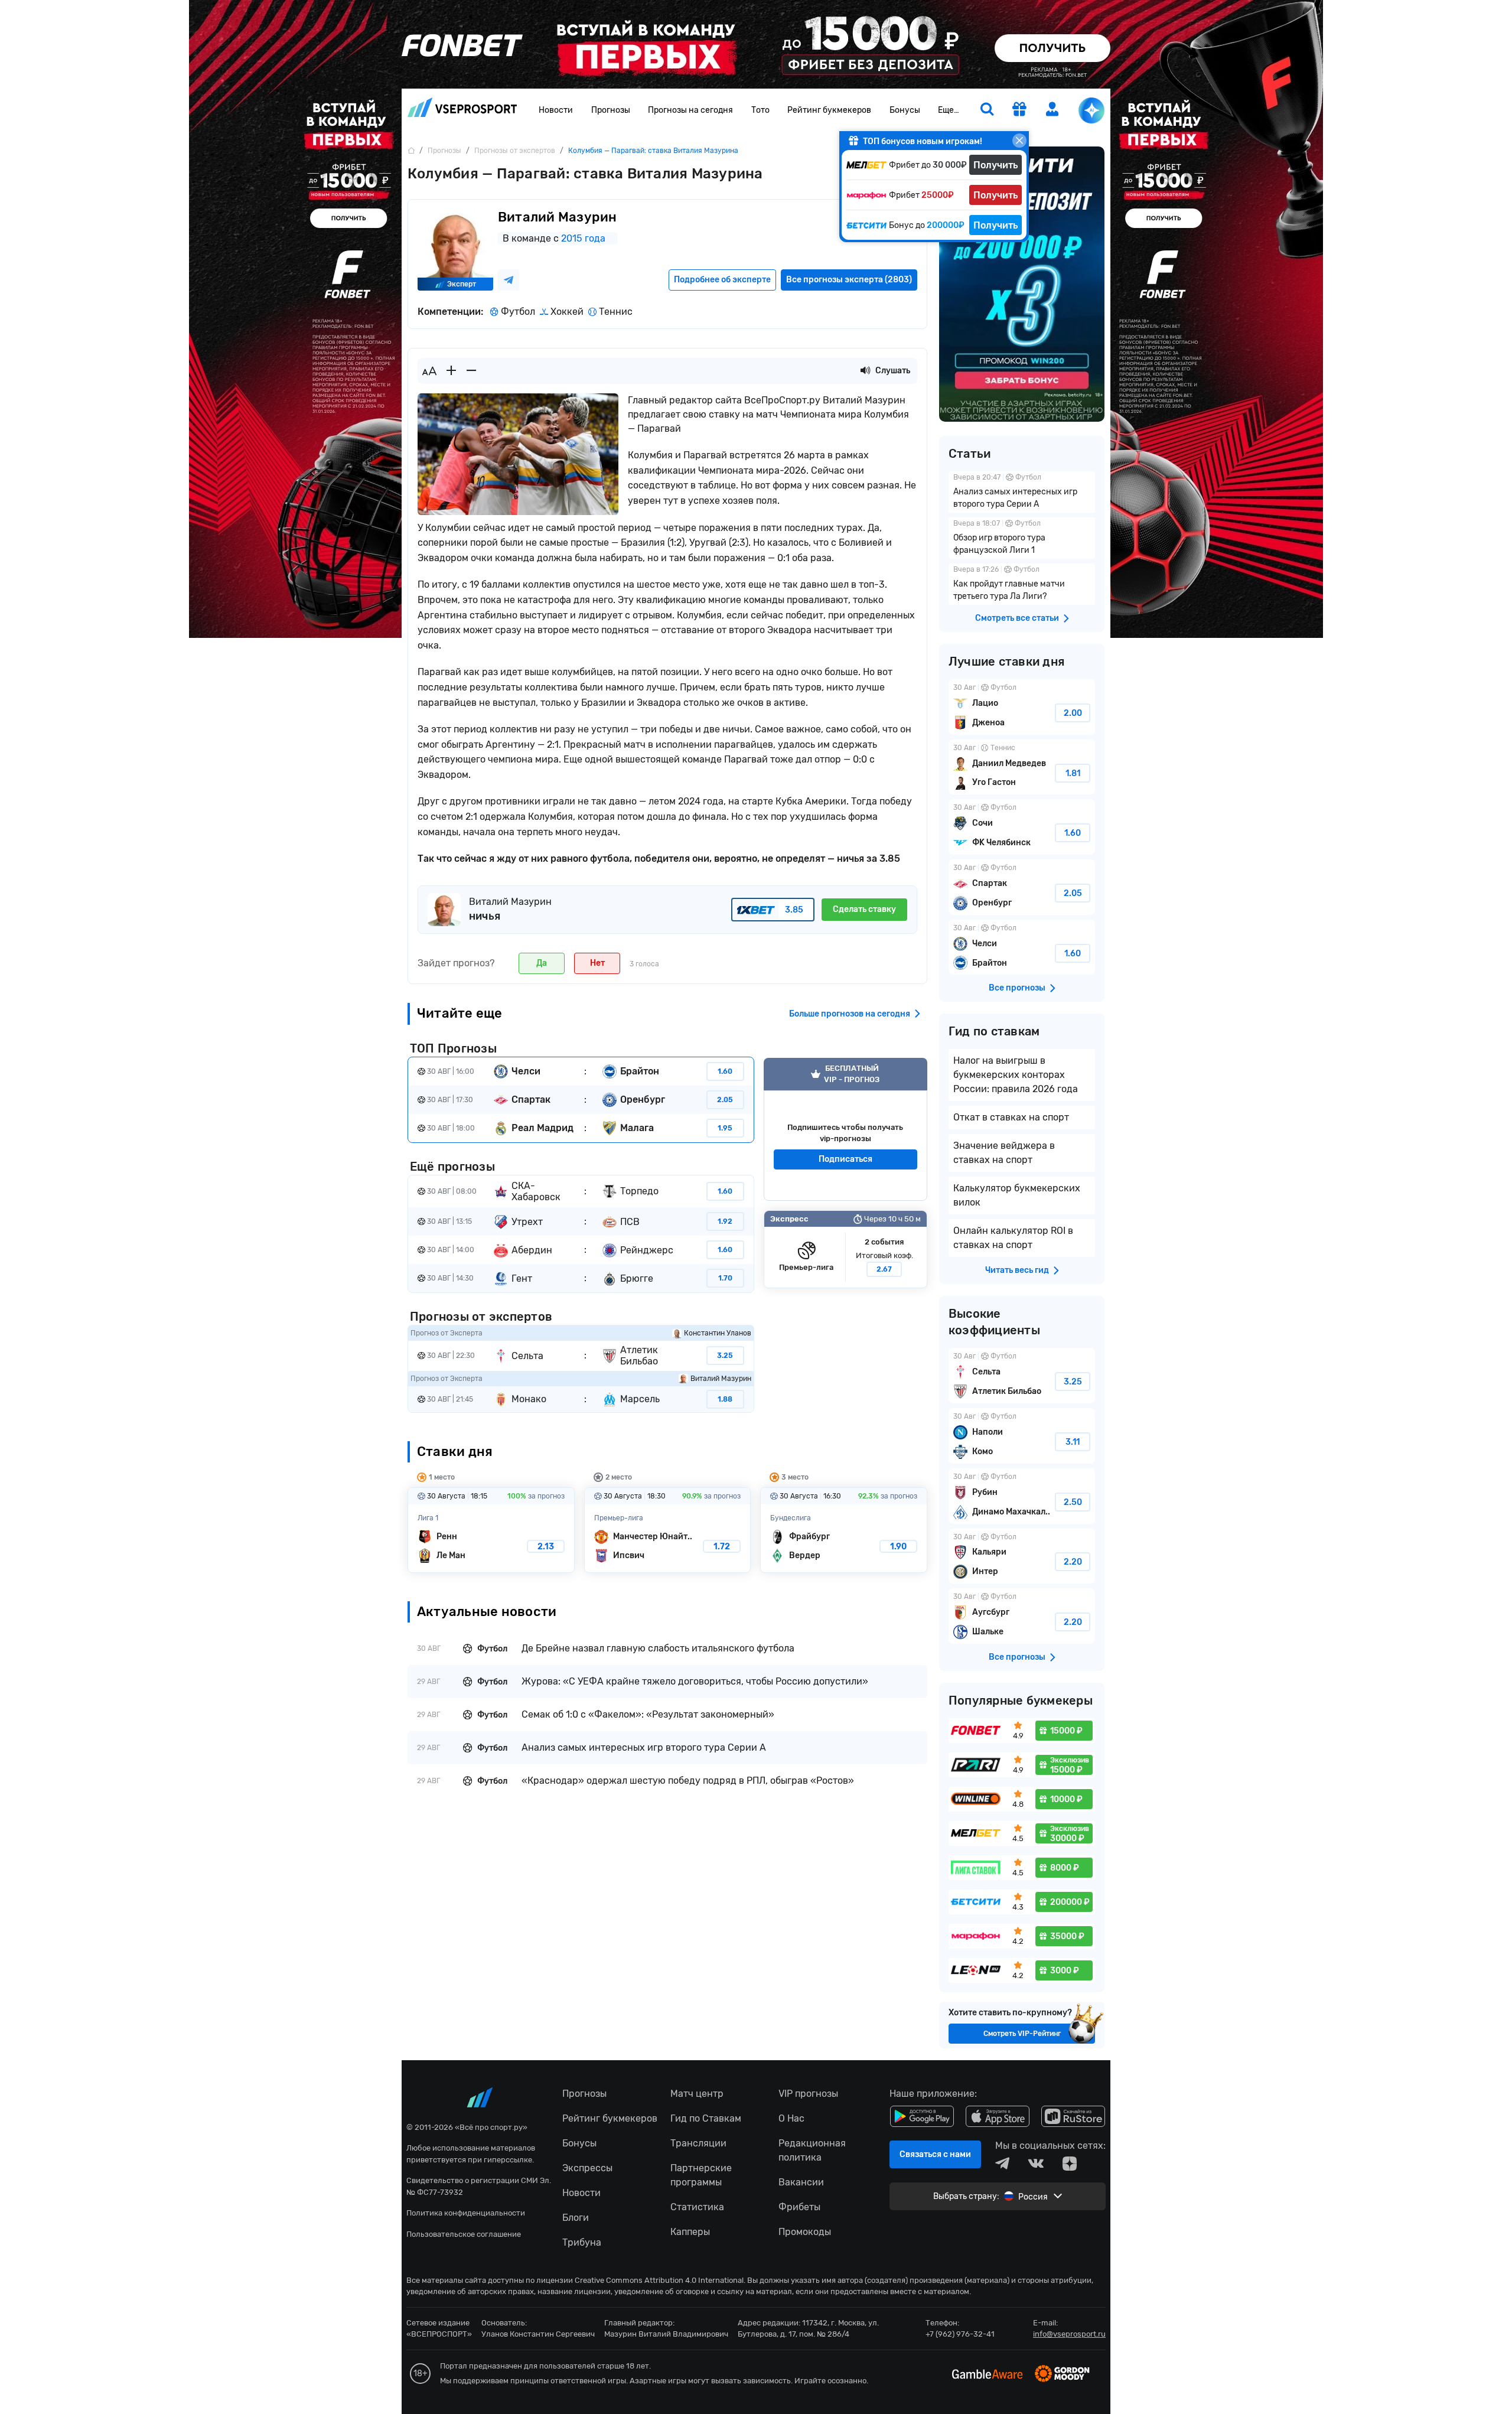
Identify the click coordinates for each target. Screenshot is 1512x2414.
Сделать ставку (864, 909)
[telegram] (1002, 2164)
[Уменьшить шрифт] (471, 371)
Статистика (697, 2207)
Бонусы (905, 110)
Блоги (576, 2218)
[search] (987, 110)
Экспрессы (587, 2168)
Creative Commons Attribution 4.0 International (659, 2280)
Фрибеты (799, 2207)
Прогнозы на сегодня (690, 110)
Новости (556, 110)
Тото (760, 110)
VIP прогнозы (808, 2094)
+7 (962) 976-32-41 (960, 2334)
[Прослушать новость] (865, 371)
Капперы (690, 2232)
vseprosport (462, 111)
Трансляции (698, 2143)
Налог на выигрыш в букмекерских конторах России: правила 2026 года (1016, 1075)
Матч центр (697, 2094)
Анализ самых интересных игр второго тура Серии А (1022, 492)
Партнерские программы (701, 2175)
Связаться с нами (935, 2154)
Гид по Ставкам (706, 2118)
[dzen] (1070, 2164)
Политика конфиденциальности (466, 2213)
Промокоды (805, 2232)
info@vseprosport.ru (1069, 2334)
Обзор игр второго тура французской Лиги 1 (1022, 538)
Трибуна (582, 2242)
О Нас (791, 2118)
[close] (1019, 141)
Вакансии (801, 2182)
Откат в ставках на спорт (1011, 1117)
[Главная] (411, 150)
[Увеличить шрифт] (451, 371)
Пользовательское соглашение (464, 2234)
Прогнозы (611, 110)
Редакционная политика (812, 2150)
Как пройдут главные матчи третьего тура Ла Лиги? (1022, 584)
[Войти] (1052, 109)
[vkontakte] (1036, 2164)
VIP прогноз (845, 1129)
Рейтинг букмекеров (829, 110)
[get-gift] (1019, 110)
